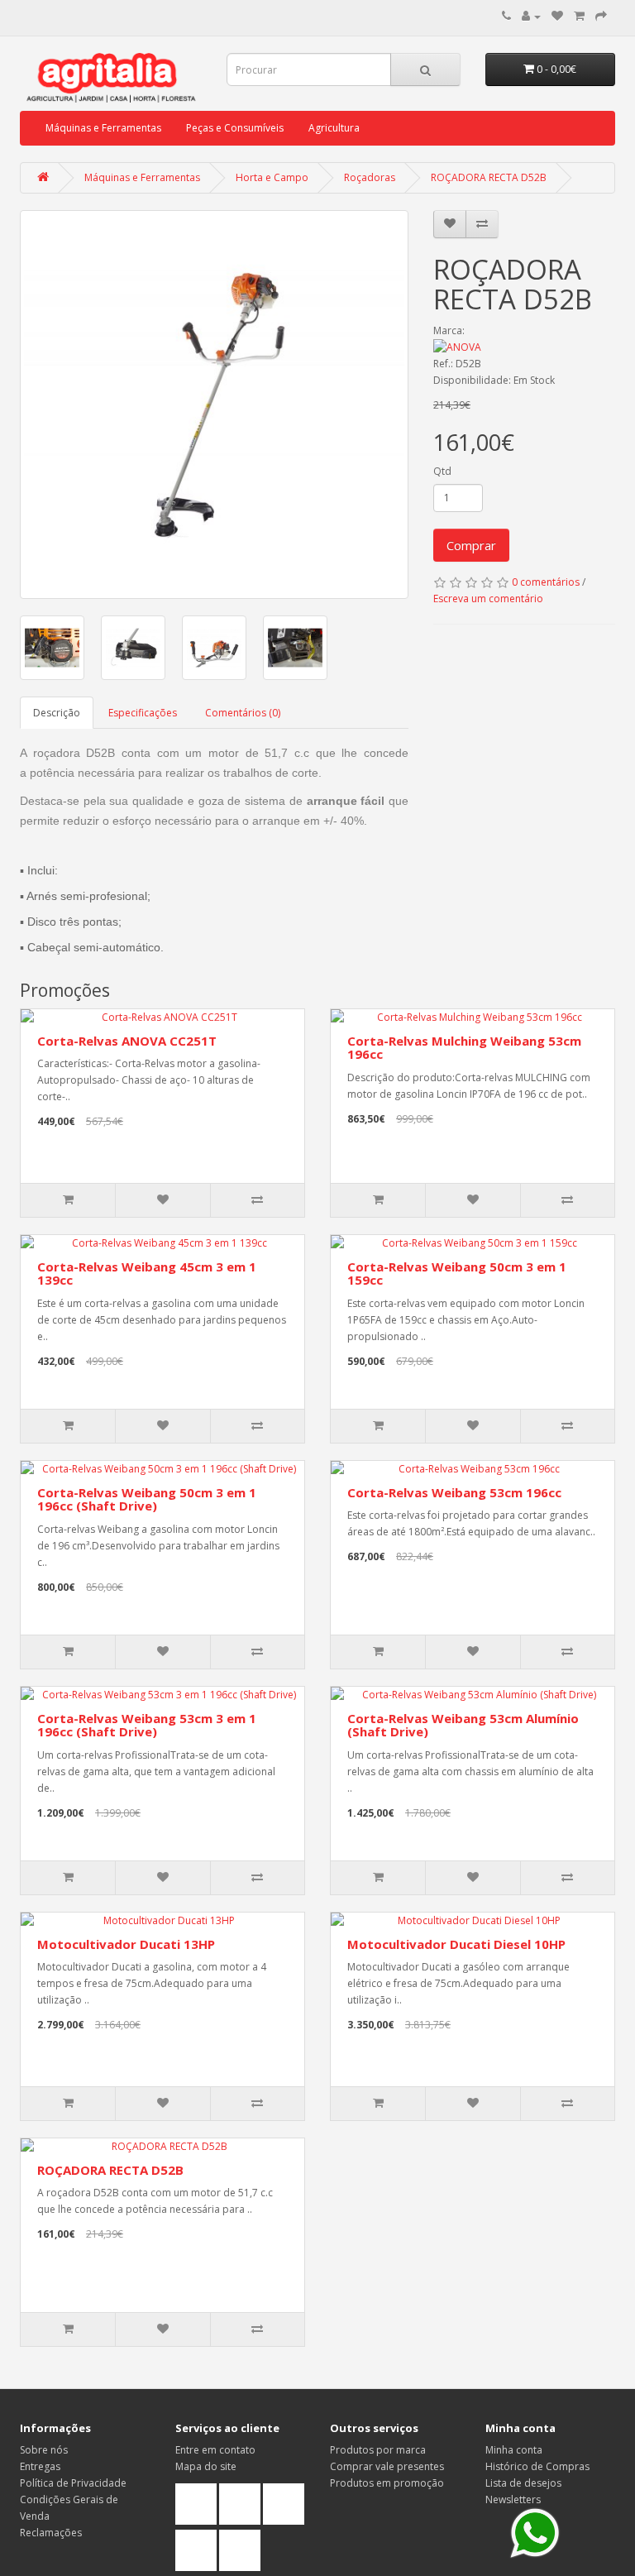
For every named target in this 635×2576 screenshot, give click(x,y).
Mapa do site (206, 2466)
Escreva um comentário (488, 599)
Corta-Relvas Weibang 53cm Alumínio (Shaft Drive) (463, 1725)
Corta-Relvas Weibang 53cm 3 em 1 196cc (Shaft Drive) (147, 1725)
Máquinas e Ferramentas (103, 128)
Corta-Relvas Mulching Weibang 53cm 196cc (464, 1048)
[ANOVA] (524, 347)
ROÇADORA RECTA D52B (489, 177)
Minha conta (514, 2450)
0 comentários (546, 582)
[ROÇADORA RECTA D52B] (214, 405)
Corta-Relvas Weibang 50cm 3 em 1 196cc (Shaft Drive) (147, 1499)
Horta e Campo (272, 177)
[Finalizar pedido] (601, 16)
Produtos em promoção (387, 2483)
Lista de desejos (523, 2483)
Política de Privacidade (73, 2483)
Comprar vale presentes (387, 2466)
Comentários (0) (243, 713)
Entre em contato (215, 2450)
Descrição (57, 713)
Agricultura (334, 128)
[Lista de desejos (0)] (557, 16)
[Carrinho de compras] (579, 16)
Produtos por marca (378, 2450)
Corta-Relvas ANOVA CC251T (127, 1041)
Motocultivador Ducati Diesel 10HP (456, 1944)
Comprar (471, 545)
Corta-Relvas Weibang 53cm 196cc (454, 1492)
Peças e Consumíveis (235, 128)
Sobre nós (44, 2450)
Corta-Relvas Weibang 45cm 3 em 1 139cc (147, 1274)
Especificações (143, 713)
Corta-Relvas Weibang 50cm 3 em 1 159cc (457, 1274)
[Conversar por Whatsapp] (535, 2533)
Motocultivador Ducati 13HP (126, 1944)
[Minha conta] (531, 16)
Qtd (442, 471)
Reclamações (51, 2533)
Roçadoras (370, 177)
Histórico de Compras (537, 2466)
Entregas (40, 2466)
